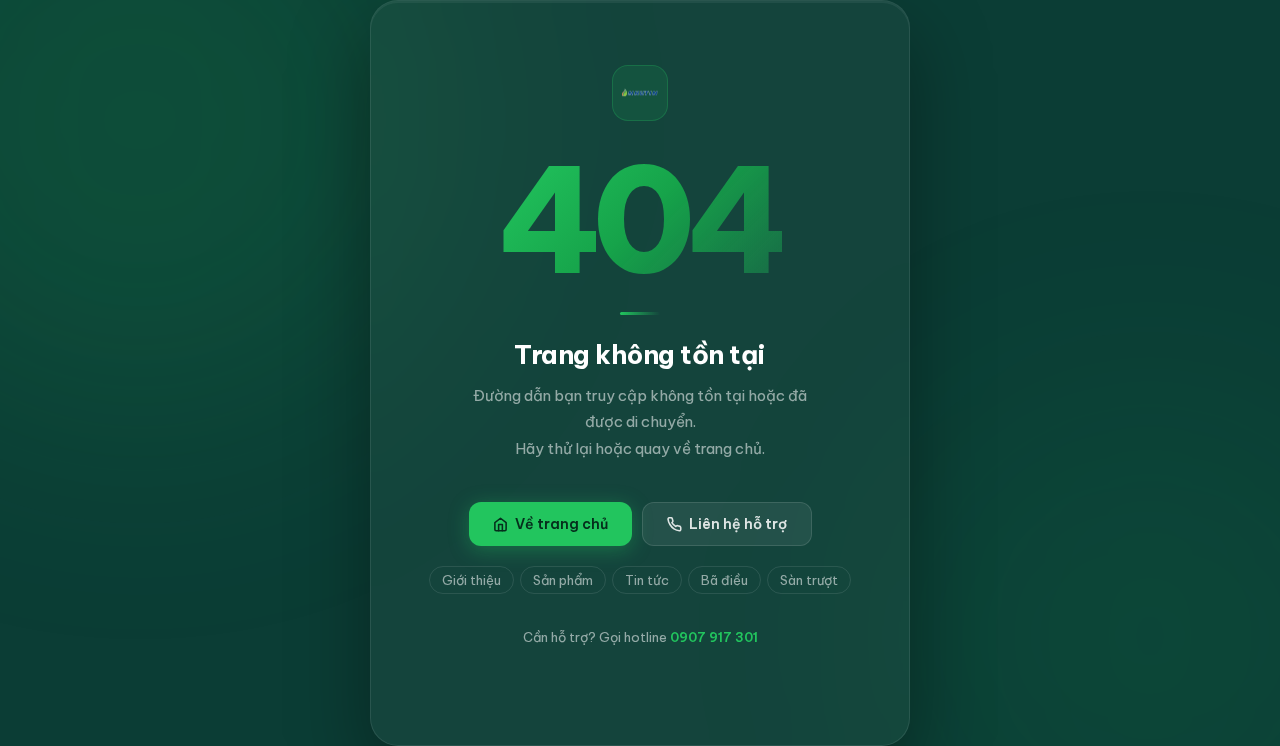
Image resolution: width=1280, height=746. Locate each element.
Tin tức (647, 580)
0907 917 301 (714, 637)
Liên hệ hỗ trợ (738, 524)
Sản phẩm (563, 580)
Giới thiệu (471, 580)
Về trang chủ (561, 524)
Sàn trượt (809, 580)
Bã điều (724, 580)
